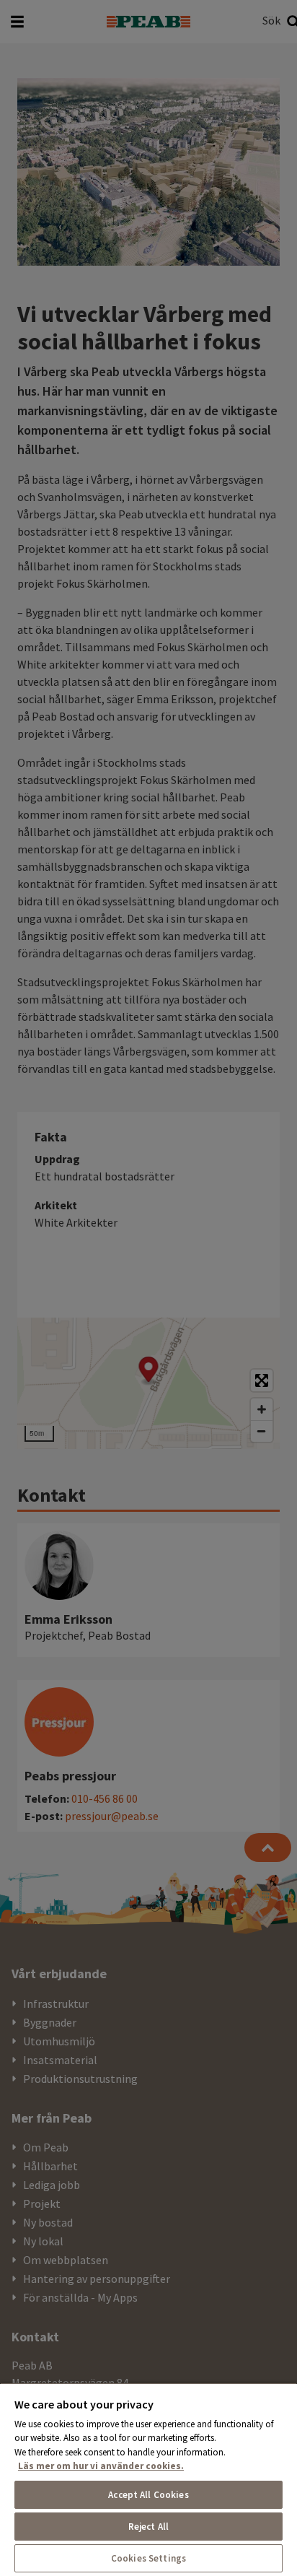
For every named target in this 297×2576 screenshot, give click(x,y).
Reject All (148, 2527)
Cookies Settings (148, 2558)
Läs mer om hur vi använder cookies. (101, 2466)
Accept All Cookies (148, 2495)
